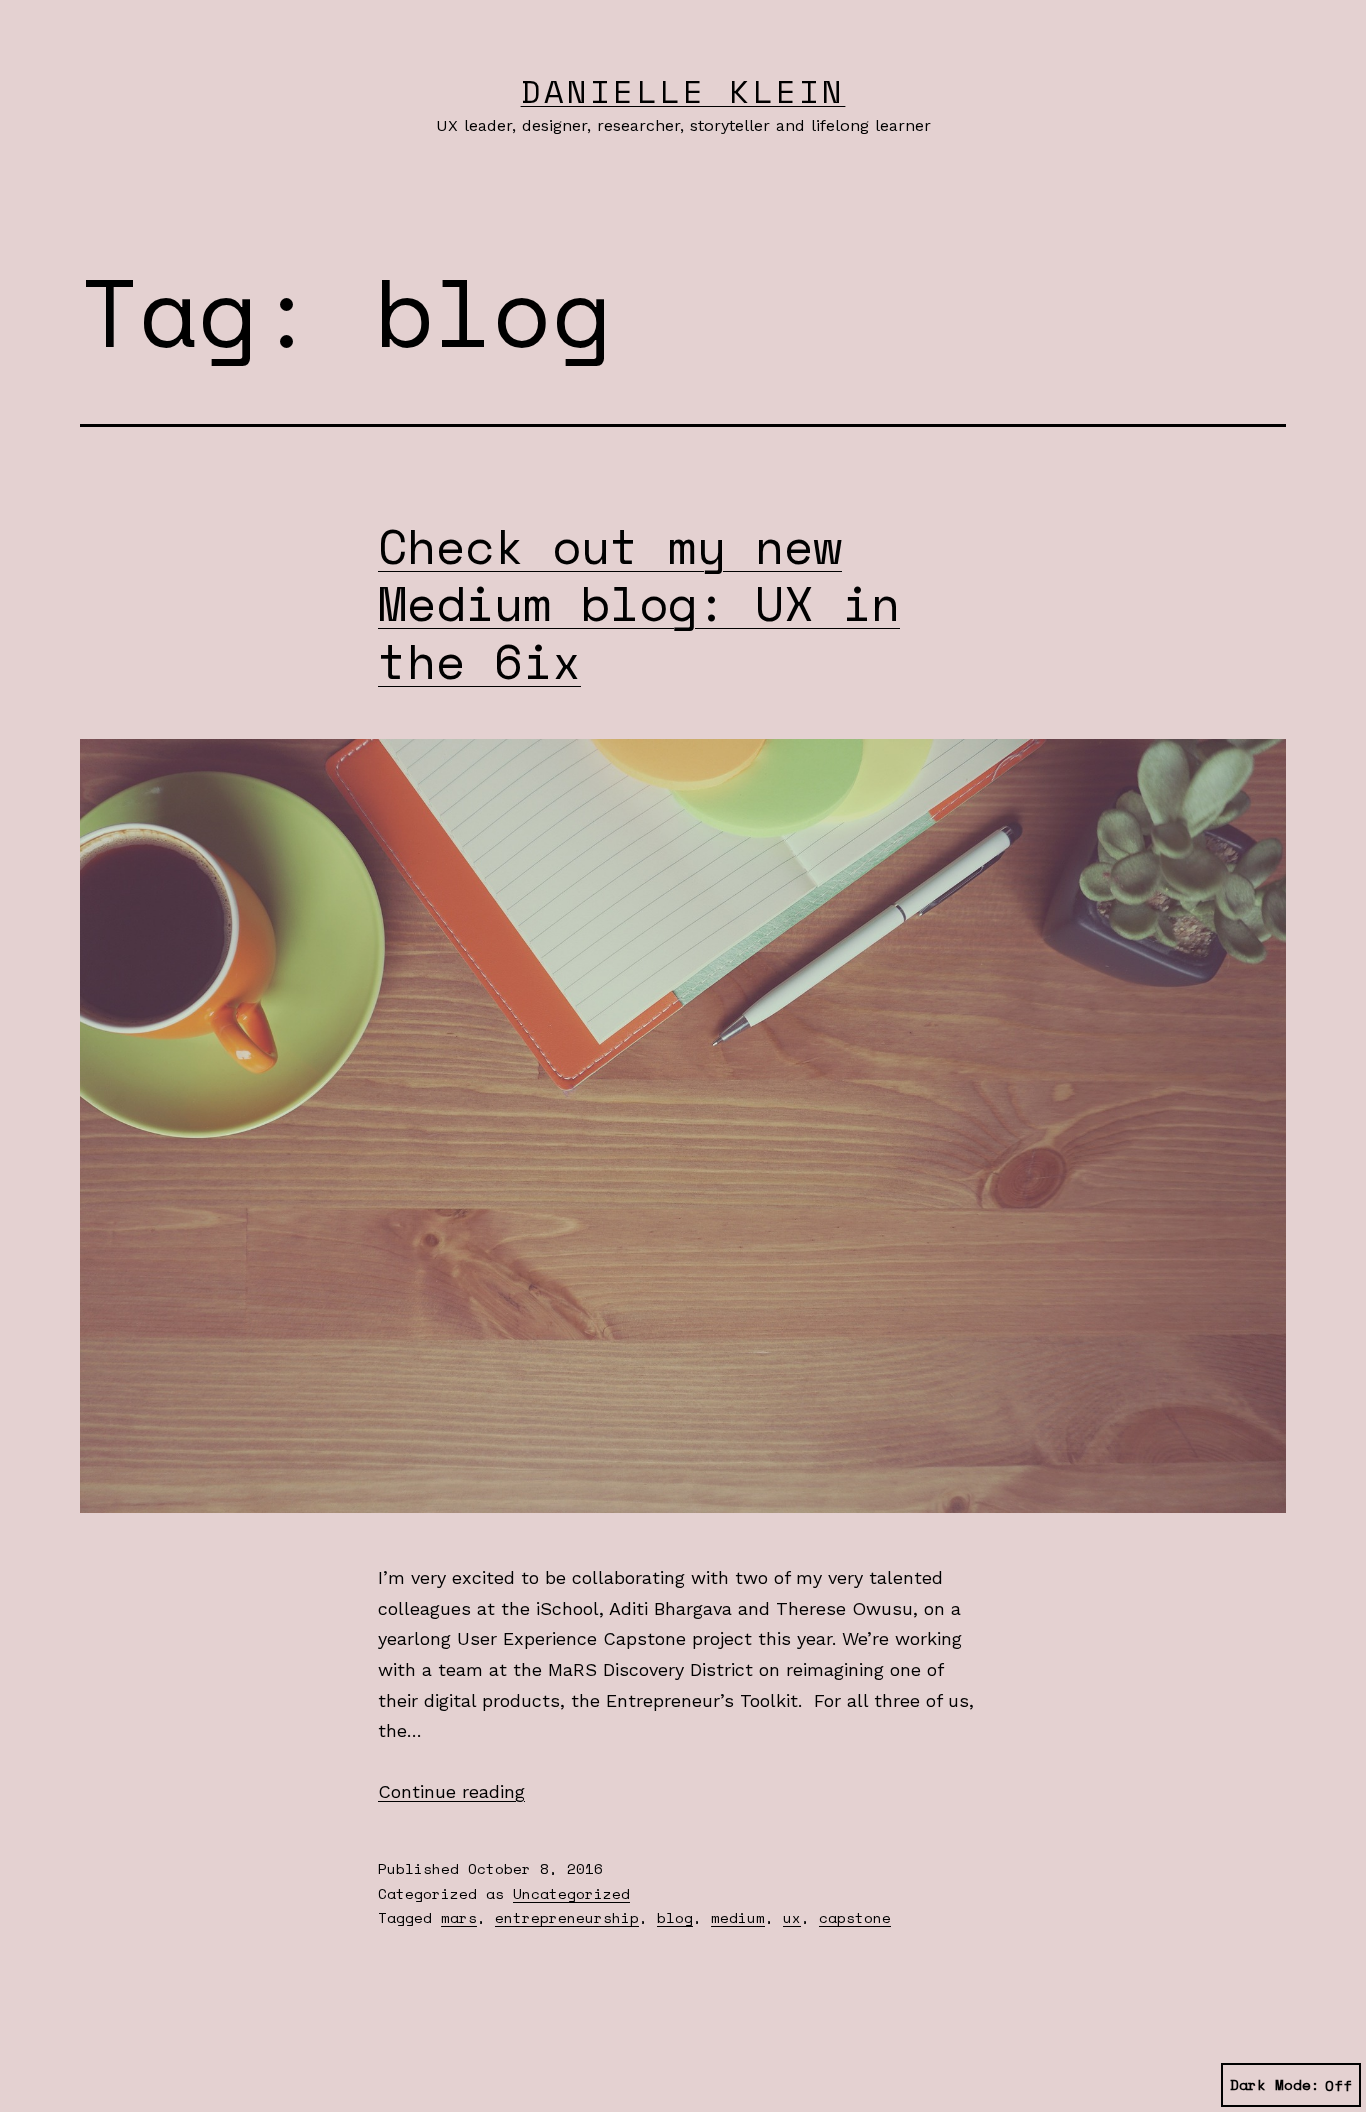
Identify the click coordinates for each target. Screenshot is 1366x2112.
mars (459, 1917)
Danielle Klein (683, 91)
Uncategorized (571, 1893)
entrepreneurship (567, 1917)
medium (738, 1917)
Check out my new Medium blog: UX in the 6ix (639, 603)
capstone (855, 1917)
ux (792, 1917)
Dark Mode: (1275, 2084)
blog (675, 1917)
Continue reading (451, 1791)
